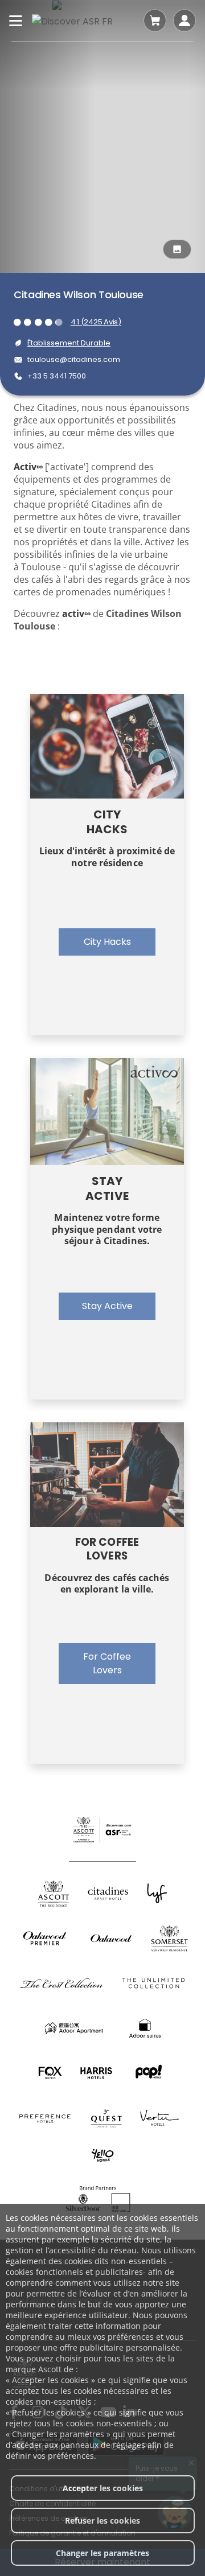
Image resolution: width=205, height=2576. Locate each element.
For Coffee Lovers (107, 1663)
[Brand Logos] (54, 1893)
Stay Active (107, 1306)
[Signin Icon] (184, 20)
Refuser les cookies (102, 2521)
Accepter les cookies (103, 2488)
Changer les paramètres (102, 2553)
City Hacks (107, 942)
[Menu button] (16, 20)
